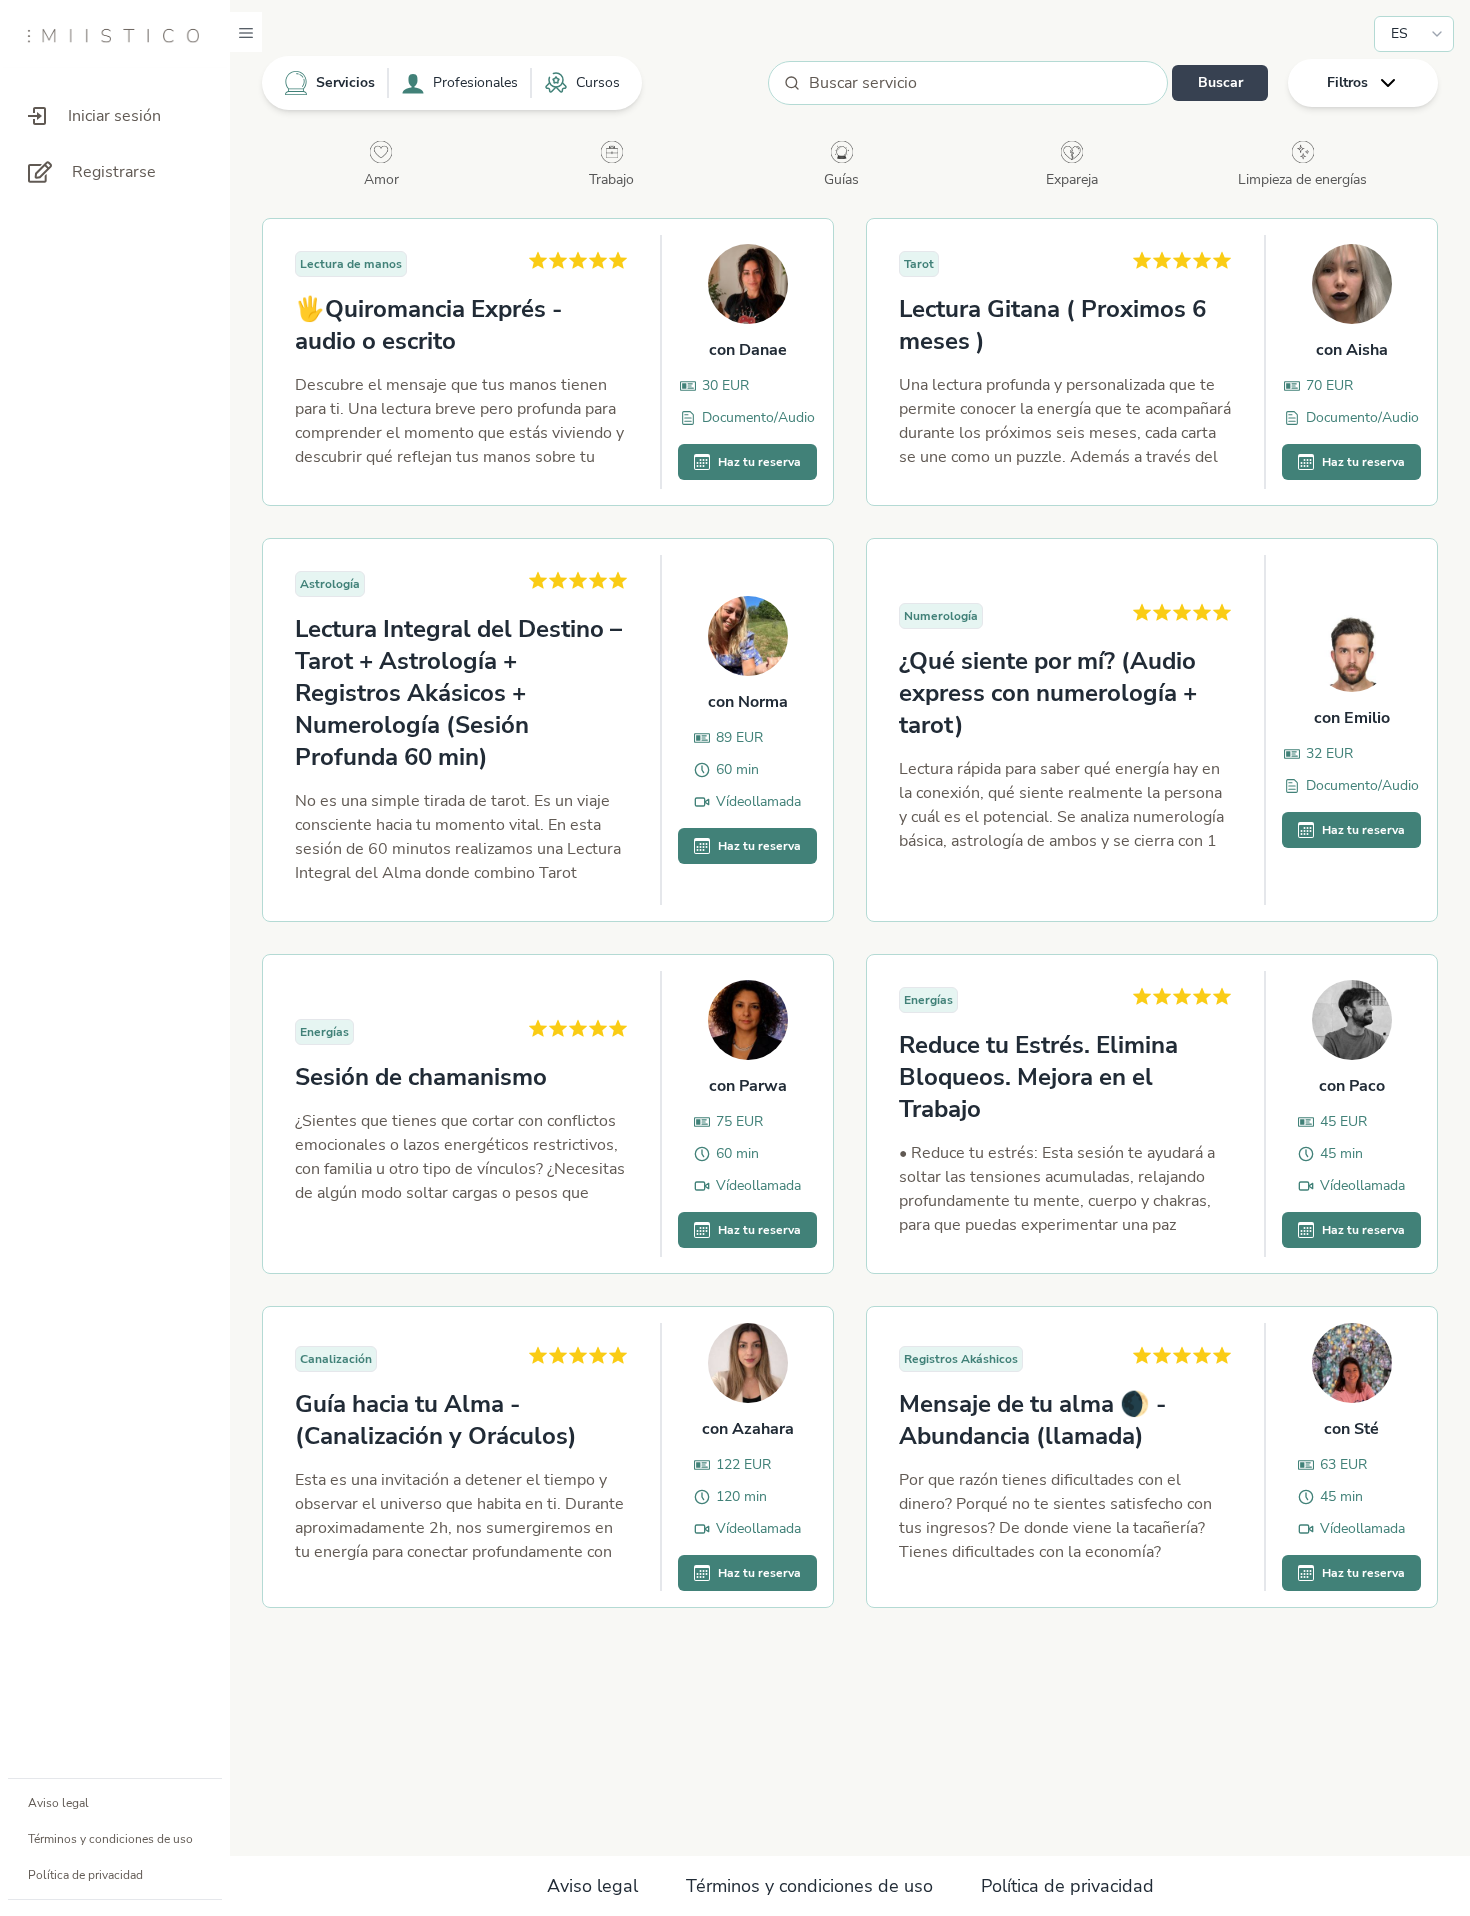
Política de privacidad (85, 1875)
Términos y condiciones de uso (110, 1839)
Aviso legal (58, 1803)
